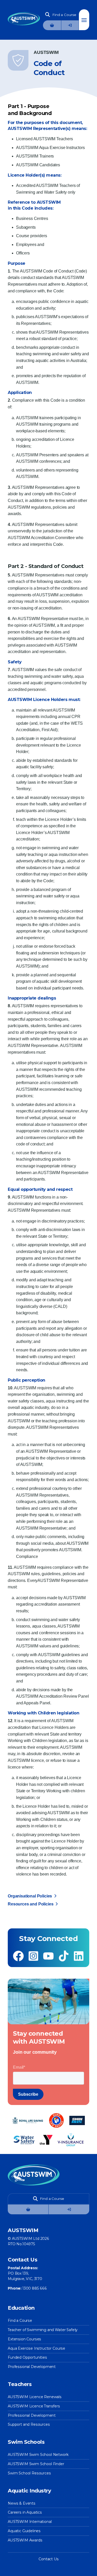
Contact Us (48, 2559)
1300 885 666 (35, 2288)
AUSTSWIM (27, 424)
